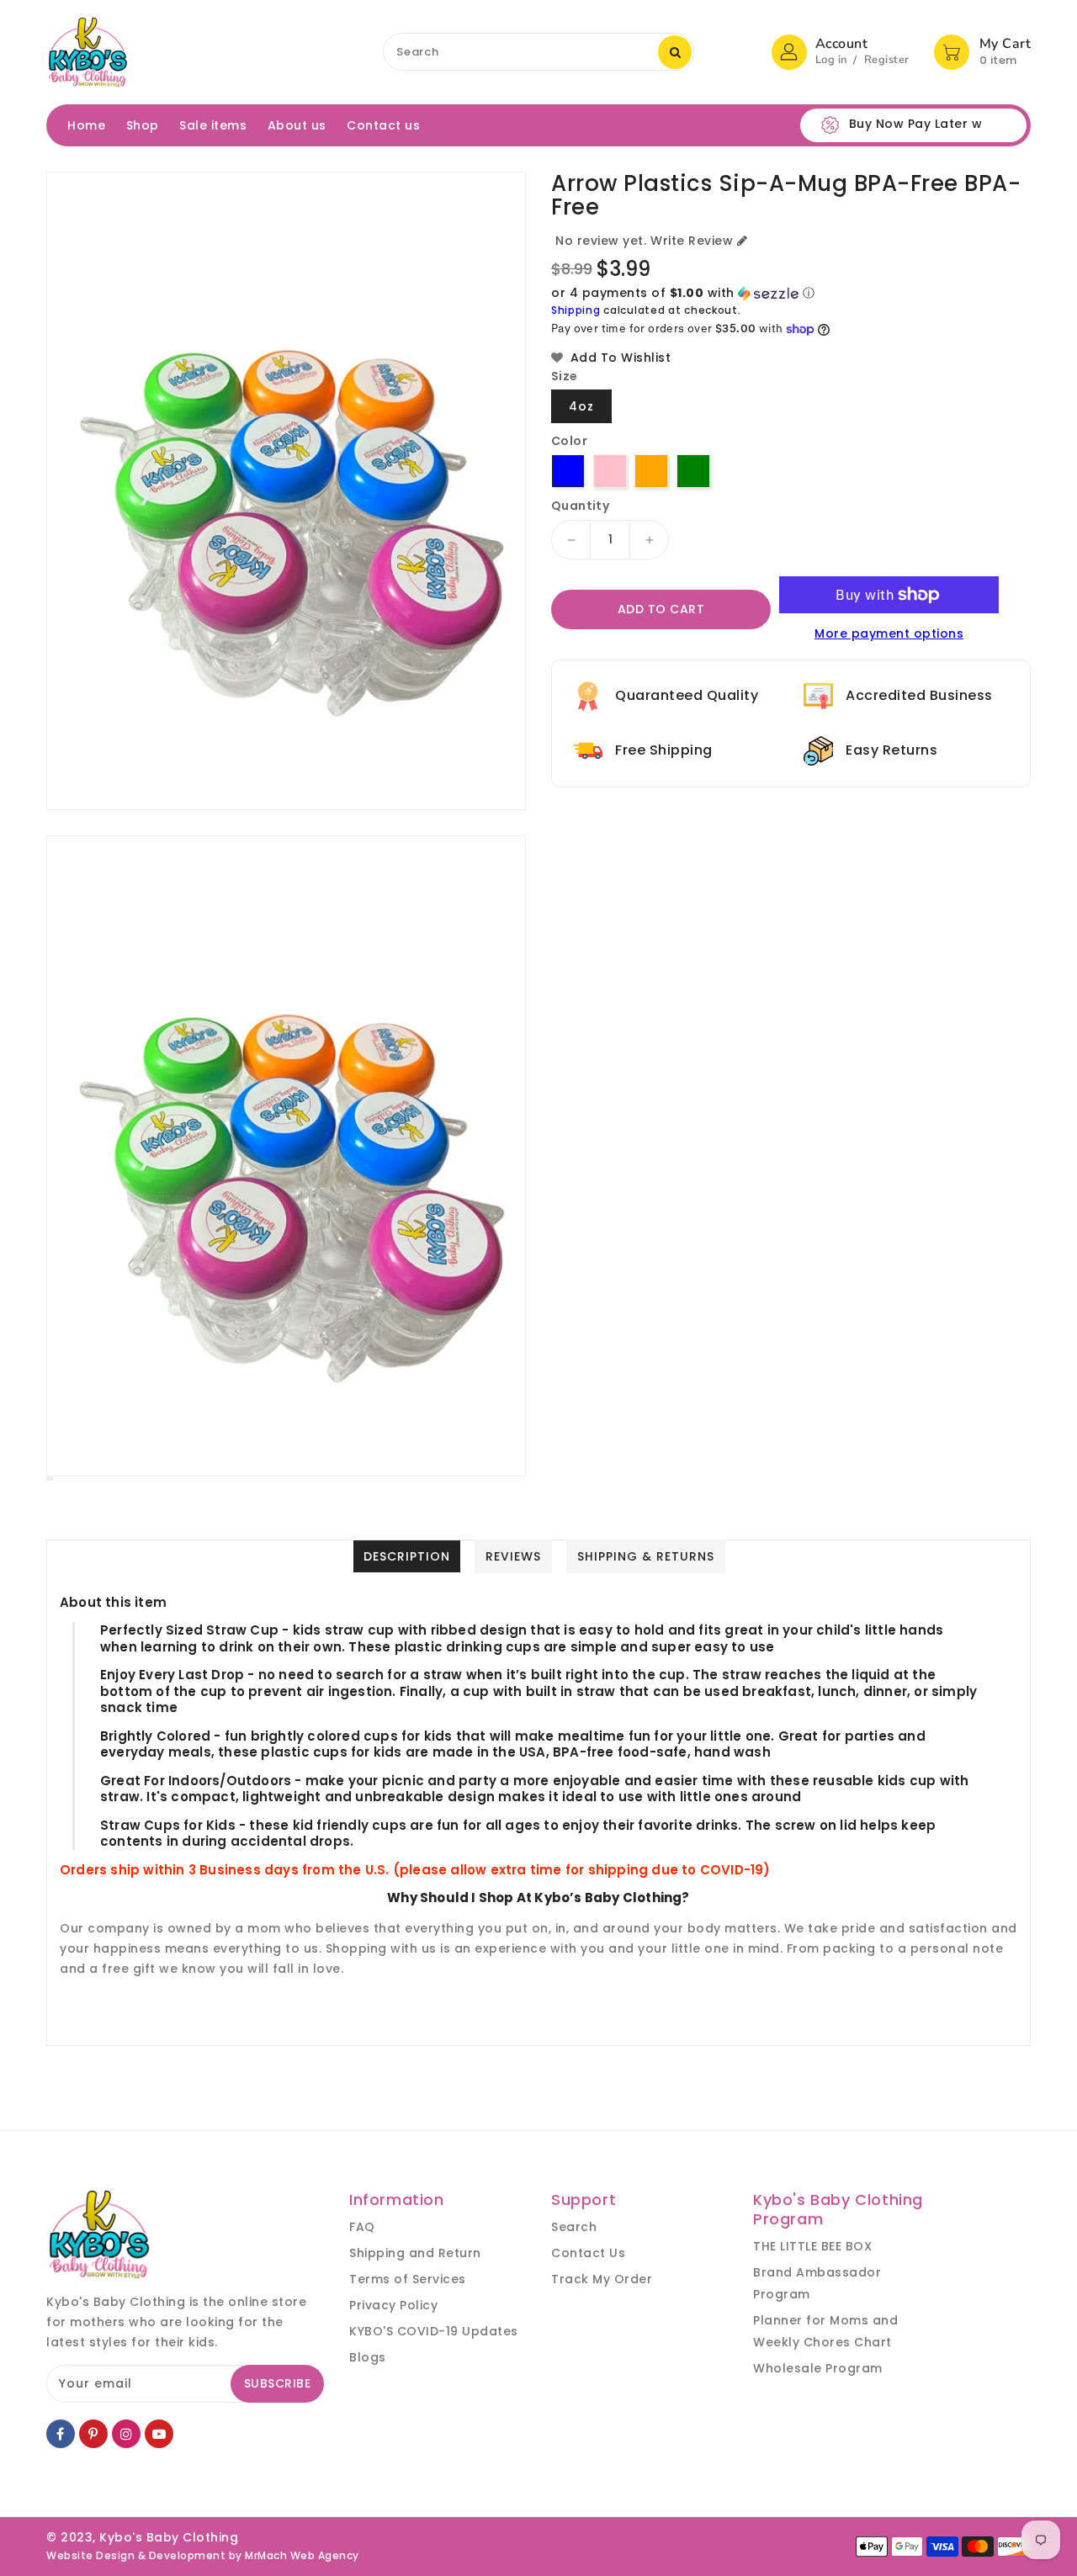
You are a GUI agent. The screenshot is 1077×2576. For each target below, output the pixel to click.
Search (574, 2227)
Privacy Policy (393, 2305)
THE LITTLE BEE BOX (812, 2246)
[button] (791, 293)
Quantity (580, 506)
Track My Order (602, 2279)
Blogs (368, 2357)
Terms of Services (408, 2279)
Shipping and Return (415, 2253)
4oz (581, 406)
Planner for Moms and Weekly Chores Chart (825, 2331)
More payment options (889, 633)
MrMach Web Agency (302, 2555)
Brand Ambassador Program (817, 2283)
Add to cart (661, 609)
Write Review (692, 241)
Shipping (576, 310)
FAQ (362, 2227)
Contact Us (588, 2253)
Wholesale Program (818, 2368)
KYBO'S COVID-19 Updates (434, 2331)
